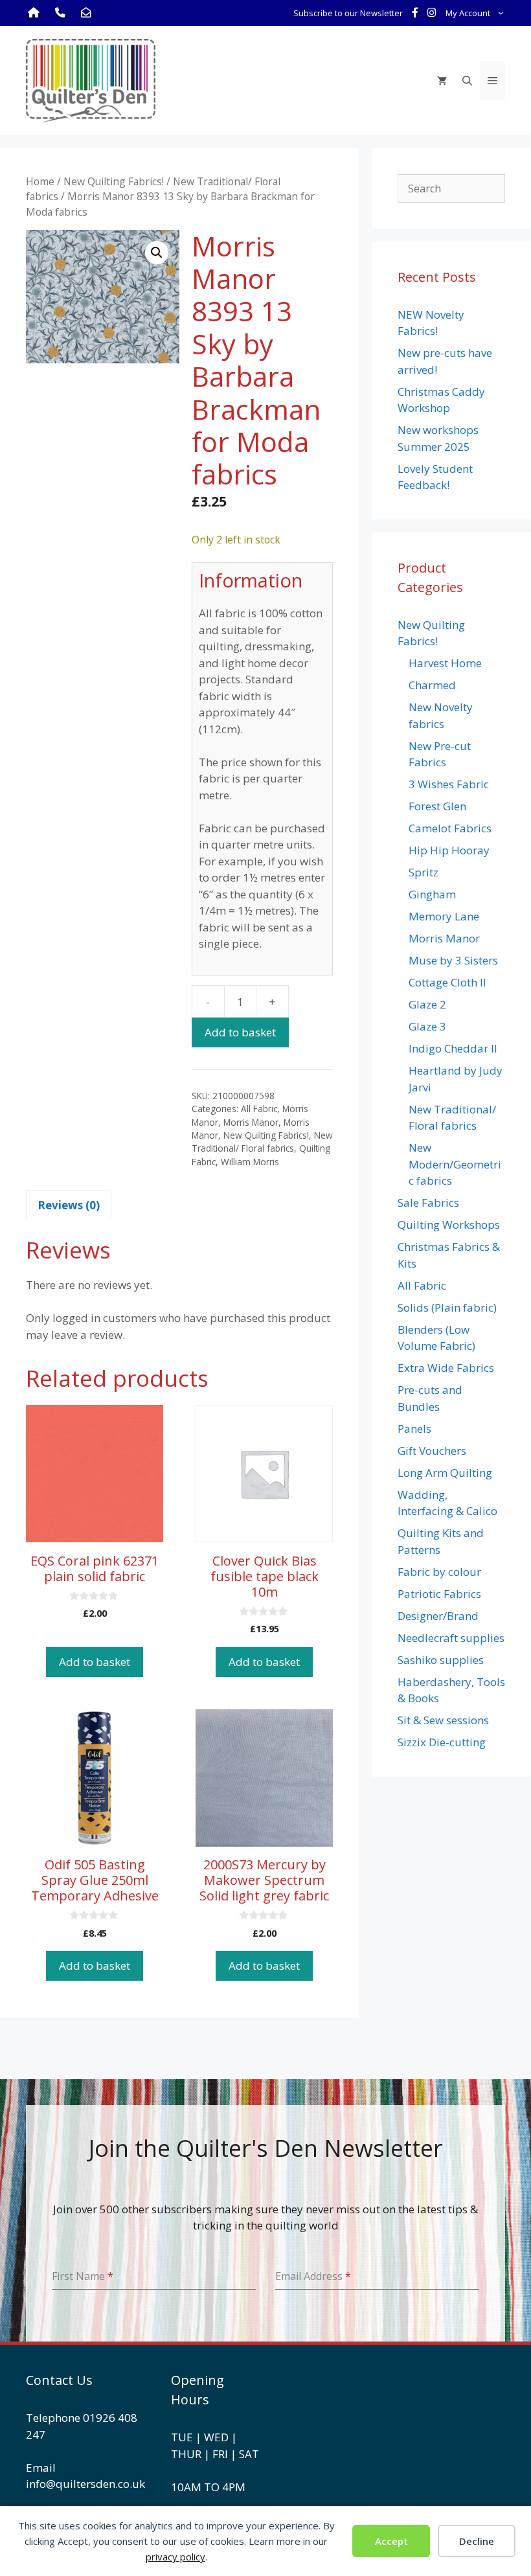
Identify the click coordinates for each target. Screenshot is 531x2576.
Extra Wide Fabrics (446, 1368)
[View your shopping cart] (442, 80)
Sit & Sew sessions (443, 1720)
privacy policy (175, 2557)
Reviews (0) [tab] (69, 1205)
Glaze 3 (427, 1026)
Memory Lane (444, 916)
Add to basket (240, 1032)
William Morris (250, 1162)
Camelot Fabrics (450, 828)
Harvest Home (445, 663)
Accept (391, 2541)
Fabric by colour (439, 1572)
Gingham (432, 894)
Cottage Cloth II (447, 982)
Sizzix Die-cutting (442, 1742)
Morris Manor (251, 1122)
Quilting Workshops (449, 1225)
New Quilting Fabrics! (114, 181)
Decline (477, 2541)
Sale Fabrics (428, 1203)
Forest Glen (437, 806)
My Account (468, 13)
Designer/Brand (438, 1616)
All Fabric (259, 1109)
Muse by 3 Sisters (453, 960)
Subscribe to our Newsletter (348, 13)
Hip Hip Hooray (449, 850)
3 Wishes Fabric (449, 784)
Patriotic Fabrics (439, 1594)
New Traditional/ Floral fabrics (262, 1142)
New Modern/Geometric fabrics (455, 1164)
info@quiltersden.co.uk (85, 2484)
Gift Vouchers (432, 1451)
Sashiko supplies (441, 1660)
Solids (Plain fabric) (447, 1307)
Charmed (432, 685)
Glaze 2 (427, 1004)
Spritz (424, 872)
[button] (157, 253)
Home (40, 181)
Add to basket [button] (95, 1662)
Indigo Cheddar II (453, 1048)
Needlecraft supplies (451, 1638)
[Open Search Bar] (467, 80)
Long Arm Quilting (445, 1473)
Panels (414, 1429)
